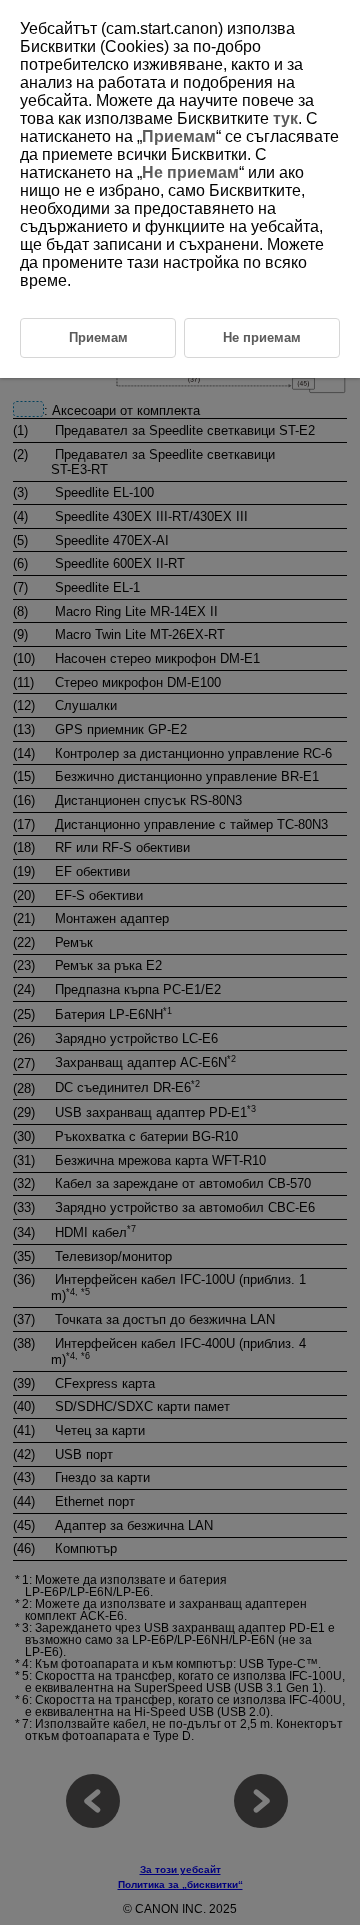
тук (285, 118)
